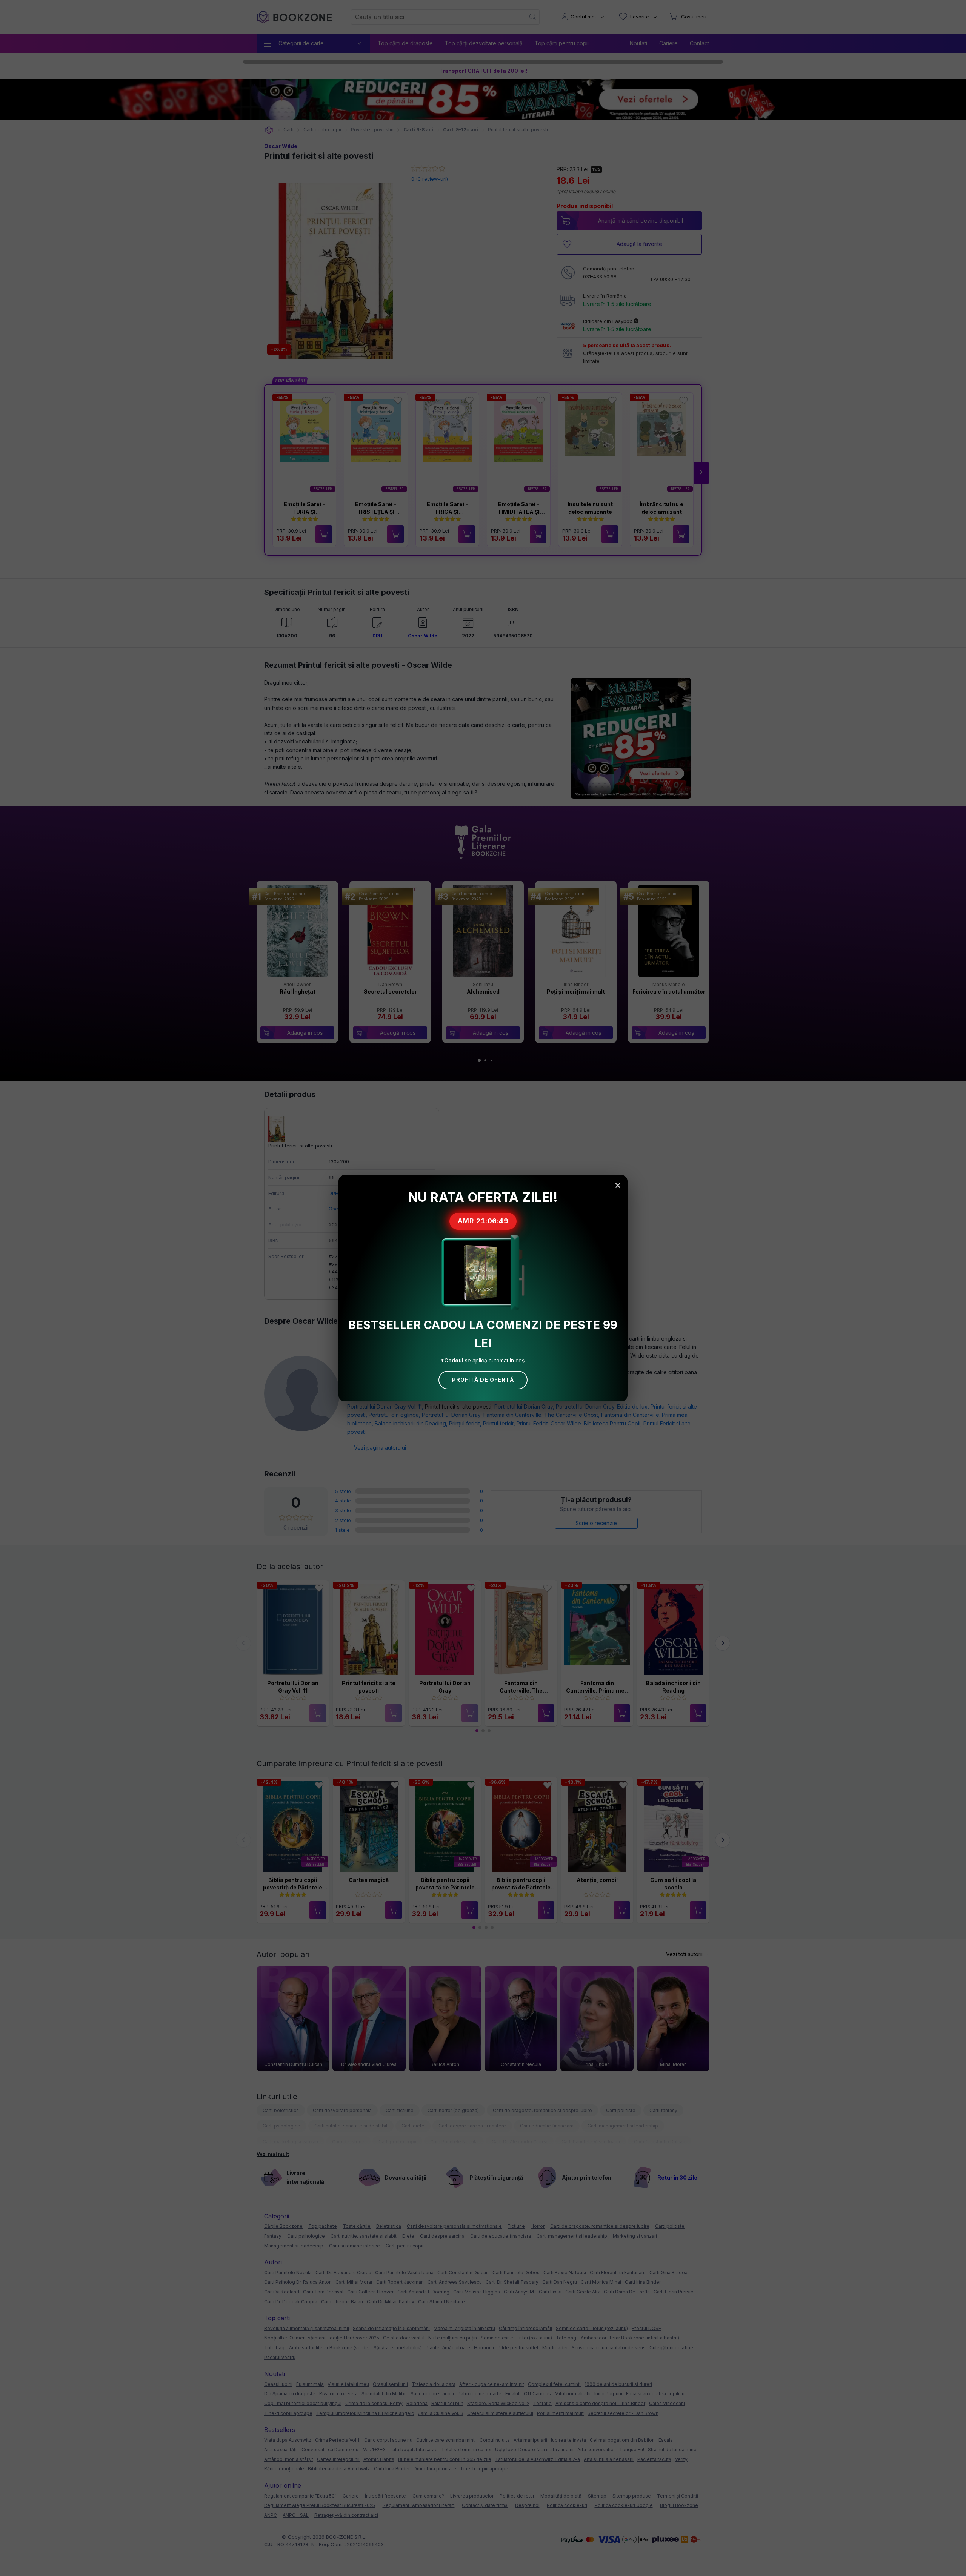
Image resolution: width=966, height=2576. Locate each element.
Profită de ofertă (483, 1380)
